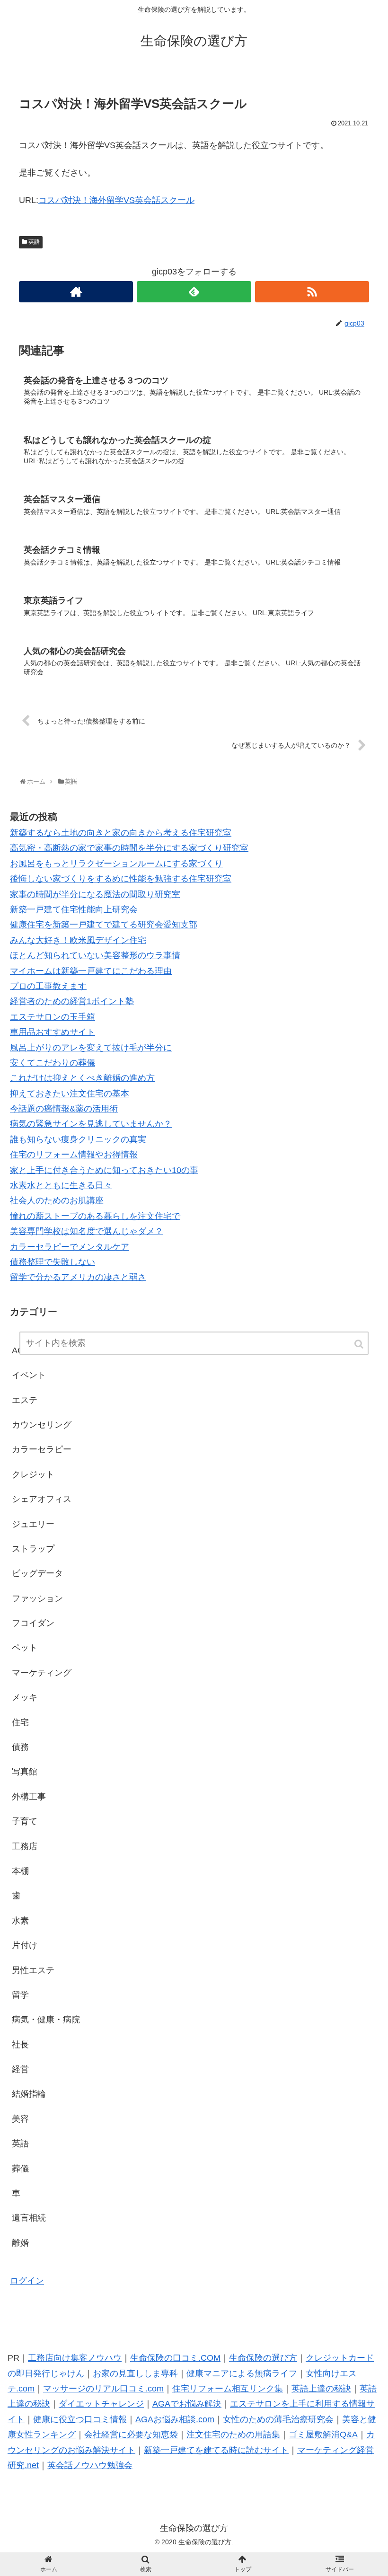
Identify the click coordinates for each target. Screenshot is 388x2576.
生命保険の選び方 (263, 2358)
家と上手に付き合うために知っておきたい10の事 (104, 1170)
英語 (34, 242)
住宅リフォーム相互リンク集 (228, 2389)
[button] (360, 1344)
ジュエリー (33, 1524)
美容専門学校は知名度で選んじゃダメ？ (87, 1231)
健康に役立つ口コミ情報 (80, 2419)
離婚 (20, 2243)
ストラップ (33, 1549)
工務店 (25, 1846)
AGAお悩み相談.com (175, 2419)
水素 (20, 1921)
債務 (20, 1747)
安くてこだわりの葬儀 (53, 1063)
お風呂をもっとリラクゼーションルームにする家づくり (116, 864)
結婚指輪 (29, 2094)
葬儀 (20, 2169)
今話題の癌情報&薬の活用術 (64, 1109)
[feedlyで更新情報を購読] (194, 292)
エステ (25, 1400)
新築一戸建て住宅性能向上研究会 (74, 909)
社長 (20, 2045)
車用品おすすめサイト (53, 1032)
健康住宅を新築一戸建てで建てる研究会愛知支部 (104, 925)
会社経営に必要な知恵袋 (131, 2435)
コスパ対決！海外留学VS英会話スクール (116, 200)
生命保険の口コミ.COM (175, 2358)
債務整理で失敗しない (53, 1262)
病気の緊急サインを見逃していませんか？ (91, 1124)
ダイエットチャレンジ (101, 2404)
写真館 (25, 1772)
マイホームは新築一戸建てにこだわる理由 (91, 971)
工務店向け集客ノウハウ (75, 2358)
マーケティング (42, 1673)
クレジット (33, 1474)
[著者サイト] (76, 292)
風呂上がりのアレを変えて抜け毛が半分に (91, 1048)
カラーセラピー (42, 1449)
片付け (25, 1945)
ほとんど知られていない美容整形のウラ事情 (95, 955)
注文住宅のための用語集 (233, 2435)
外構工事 (29, 1797)
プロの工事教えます (48, 986)
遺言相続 (29, 2218)
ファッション (37, 1598)
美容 (20, 2119)
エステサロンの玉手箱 (53, 1017)
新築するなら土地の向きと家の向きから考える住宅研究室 (121, 833)
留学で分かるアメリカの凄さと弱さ (78, 1277)
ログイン (27, 2281)
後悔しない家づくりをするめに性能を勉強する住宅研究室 (121, 879)
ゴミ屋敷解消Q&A (323, 2435)
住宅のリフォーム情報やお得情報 (74, 1155)
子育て (25, 1821)
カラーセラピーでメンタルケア (70, 1247)
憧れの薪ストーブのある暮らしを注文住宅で (95, 1216)
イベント (29, 1375)
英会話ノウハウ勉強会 (90, 2465)
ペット (25, 1648)
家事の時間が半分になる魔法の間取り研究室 (95, 894)
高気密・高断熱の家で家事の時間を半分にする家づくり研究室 (129, 848)
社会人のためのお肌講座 (57, 1200)
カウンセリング (42, 1425)
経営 (20, 2069)
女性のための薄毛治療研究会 (278, 2419)
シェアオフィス (42, 1499)
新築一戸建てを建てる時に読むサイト (216, 2450)
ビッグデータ (37, 1573)
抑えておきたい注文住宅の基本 (70, 1094)
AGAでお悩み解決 (187, 2404)
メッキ (25, 1697)
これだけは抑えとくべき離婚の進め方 (82, 1078)
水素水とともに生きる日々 (61, 1185)
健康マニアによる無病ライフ (242, 2373)
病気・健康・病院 (46, 2020)
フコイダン (33, 1623)
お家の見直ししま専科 (135, 2373)
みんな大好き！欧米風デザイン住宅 (78, 940)
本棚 (20, 1871)
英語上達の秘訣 (321, 2389)
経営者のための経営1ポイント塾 (72, 1001)
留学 (20, 1995)
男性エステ (33, 1970)
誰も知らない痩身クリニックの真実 (78, 1139)
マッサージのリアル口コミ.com (103, 2389)
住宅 (20, 1722)
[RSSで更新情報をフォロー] (312, 292)
